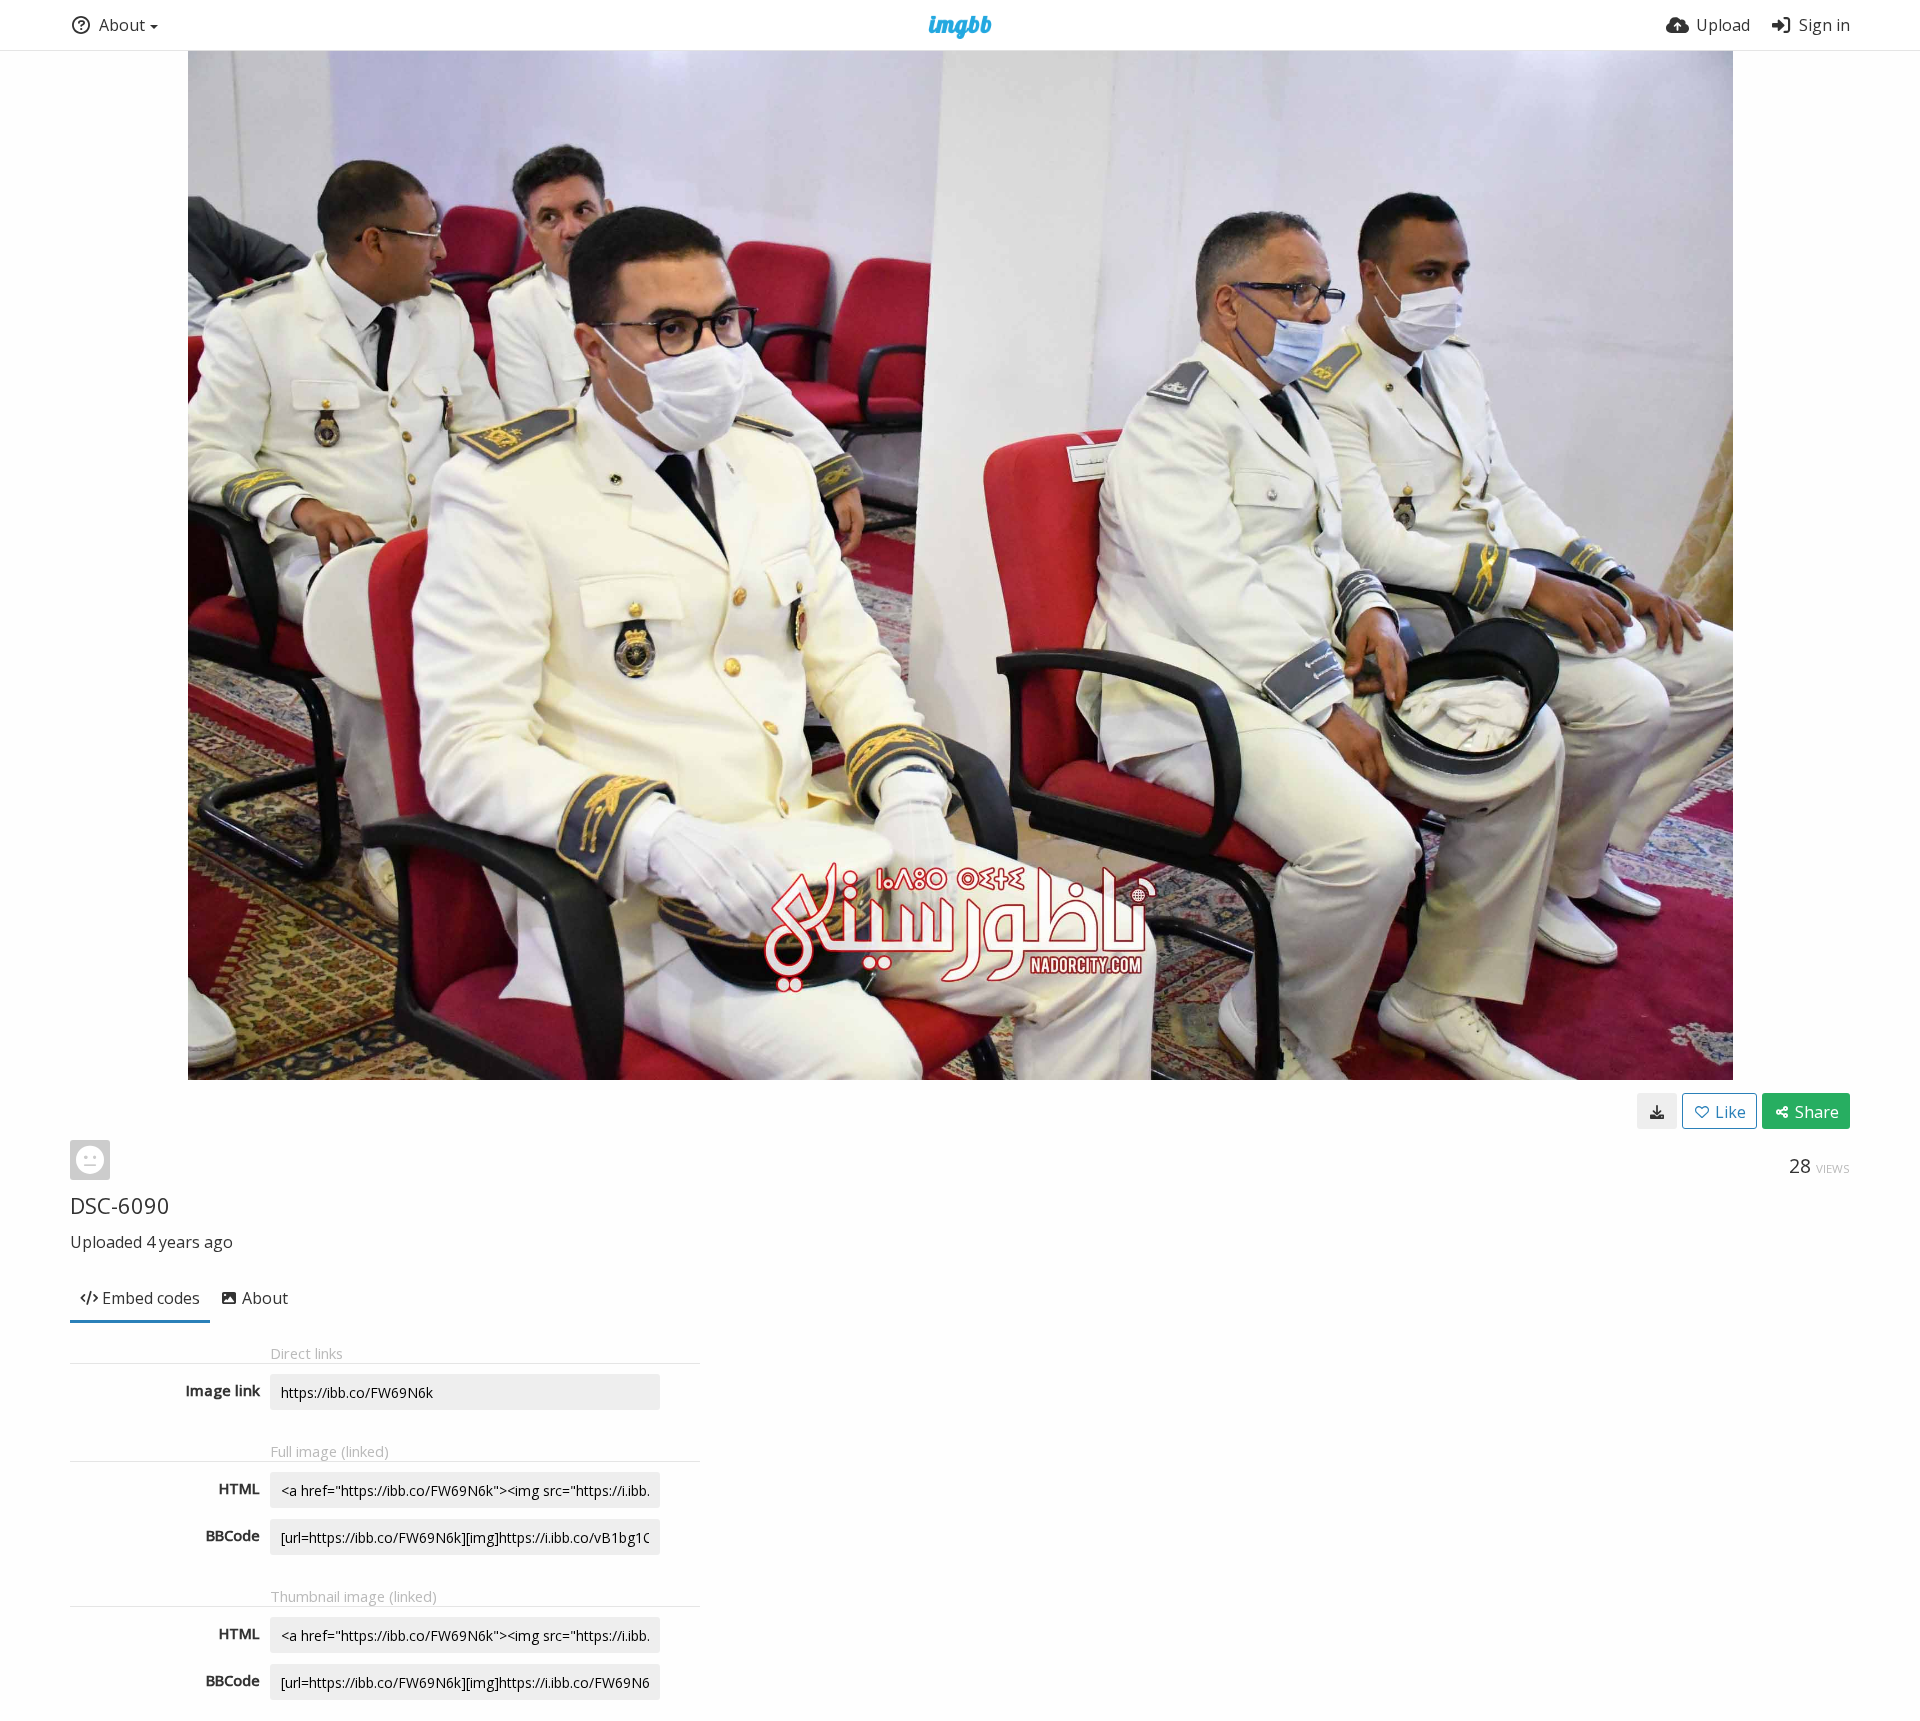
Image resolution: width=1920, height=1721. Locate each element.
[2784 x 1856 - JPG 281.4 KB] (1657, 1111)
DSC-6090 (120, 1205)
